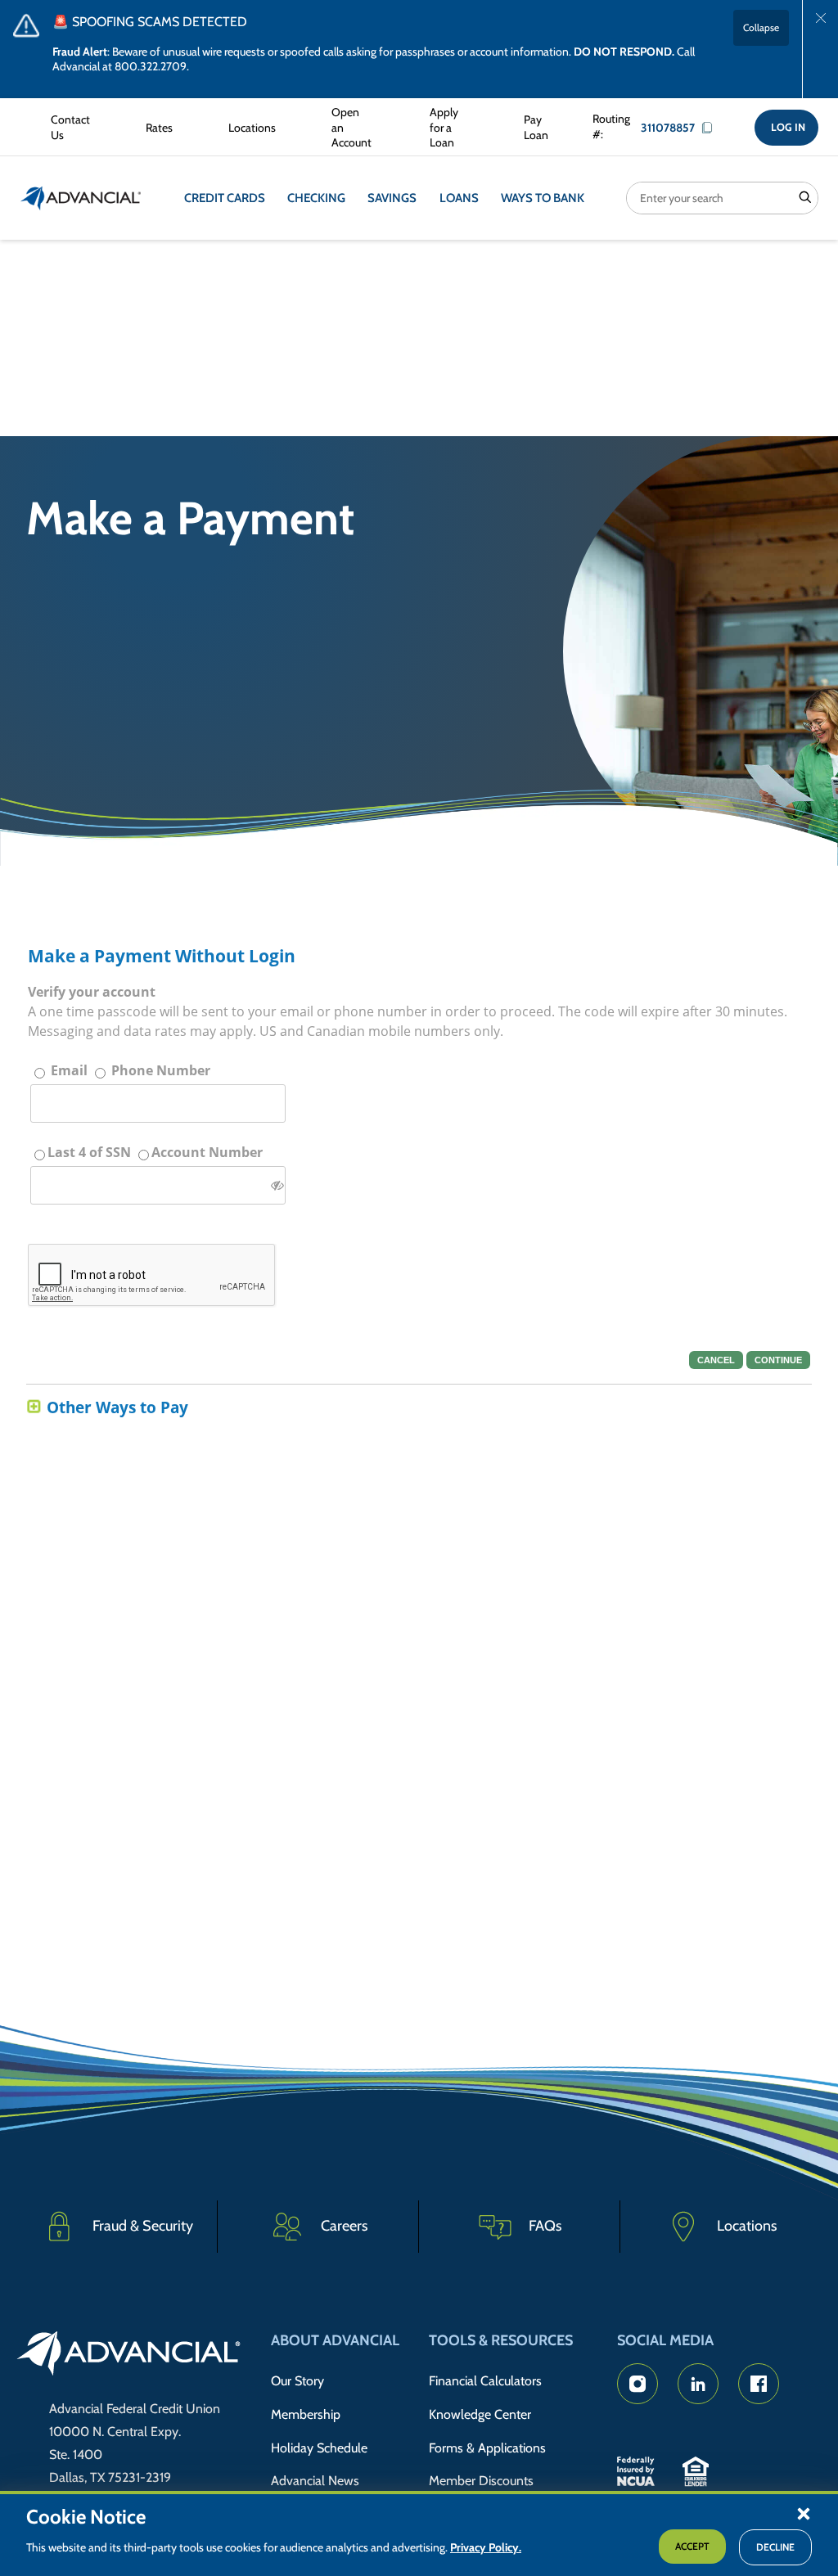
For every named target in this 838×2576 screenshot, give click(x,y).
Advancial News (315, 2481)
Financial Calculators (485, 2381)
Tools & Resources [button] (501, 2340)
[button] (804, 2513)
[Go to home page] (129, 2356)
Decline (775, 2547)
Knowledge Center (480, 2414)
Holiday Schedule (319, 2448)
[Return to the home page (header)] (81, 198)
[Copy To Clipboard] (711, 128)
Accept (692, 2546)
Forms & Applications (487, 2448)
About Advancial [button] (335, 2340)
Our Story (297, 2381)
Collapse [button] (761, 27)
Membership (306, 2414)
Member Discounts (481, 2481)
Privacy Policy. (486, 2547)
